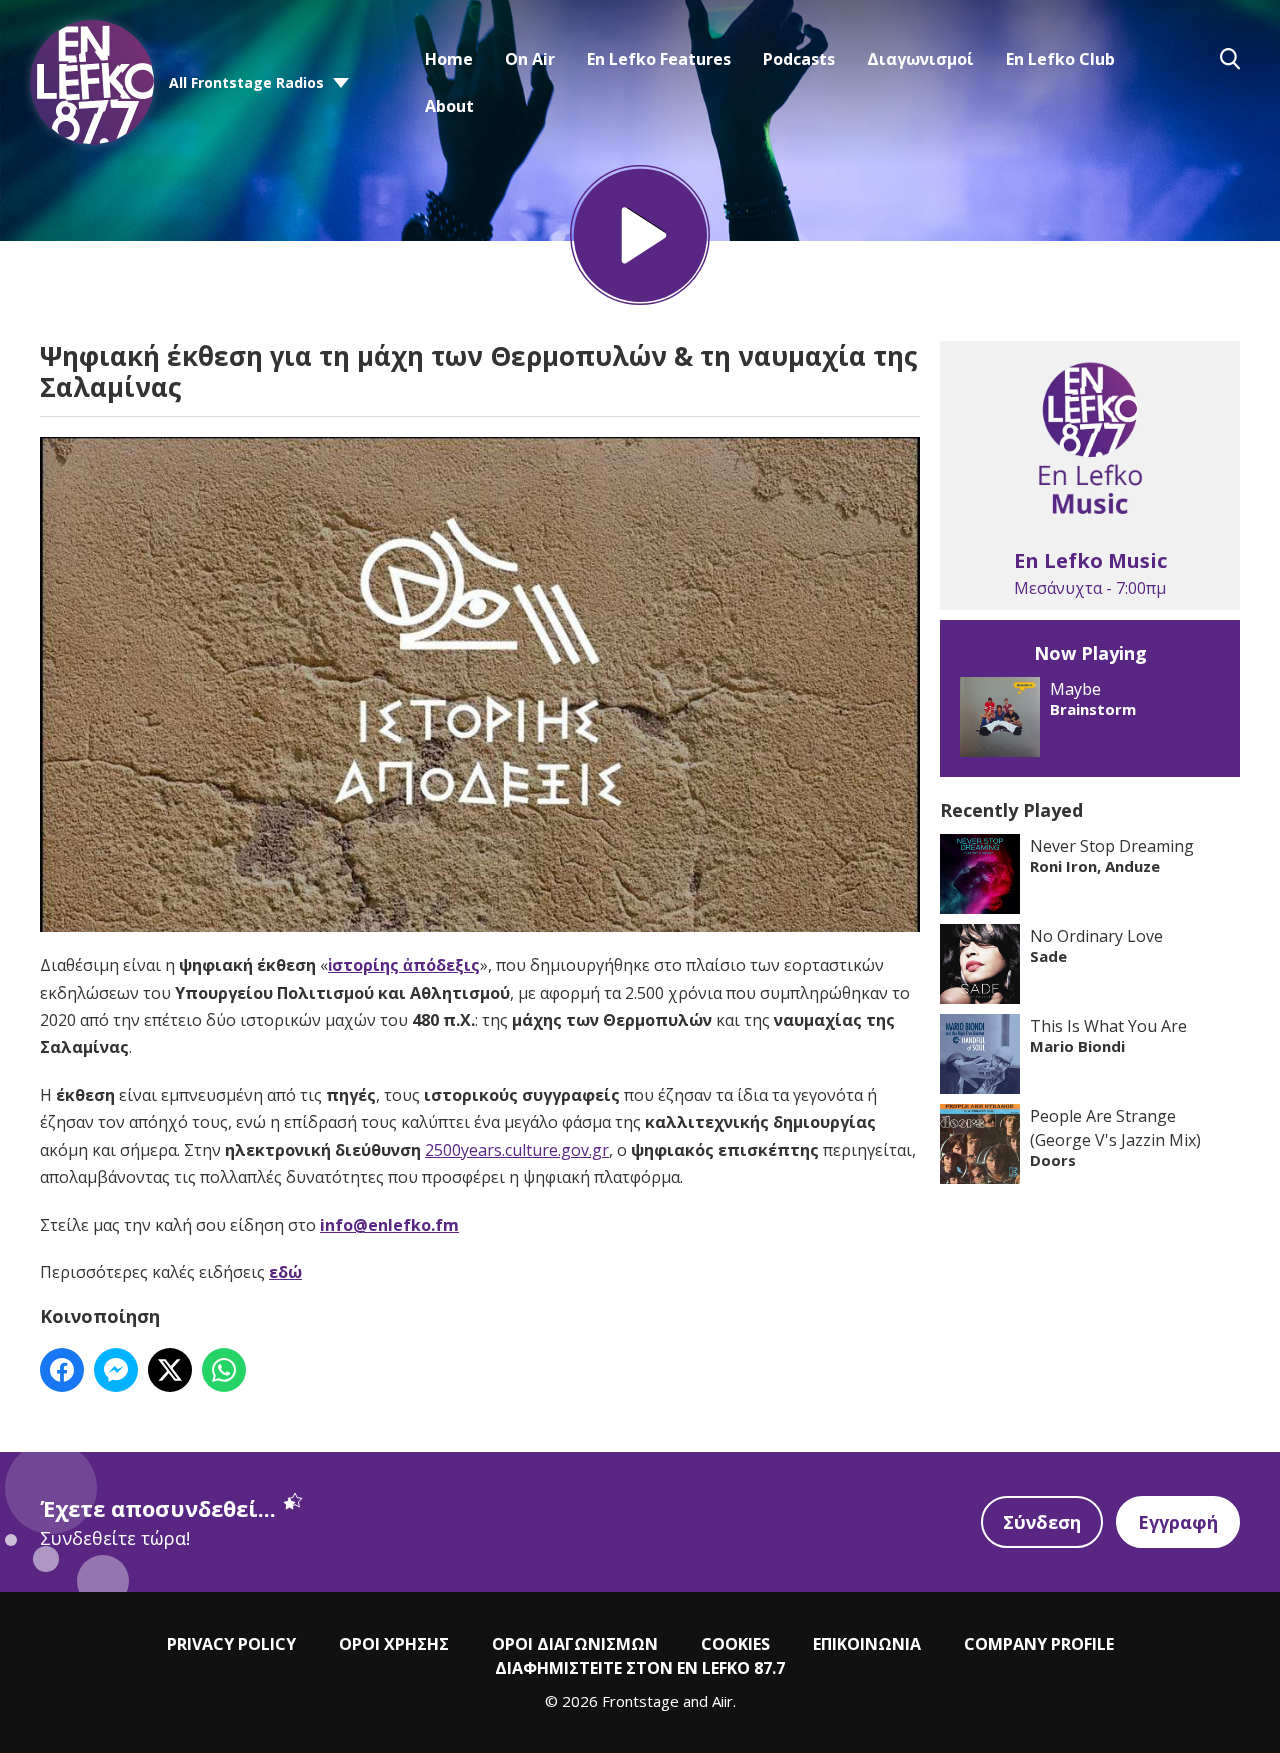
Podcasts (799, 59)
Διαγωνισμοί (920, 59)
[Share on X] (170, 1370)
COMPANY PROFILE (1039, 1644)
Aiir (722, 1701)
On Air (530, 59)
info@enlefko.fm (389, 1225)
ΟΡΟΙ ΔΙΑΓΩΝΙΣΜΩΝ (575, 1644)
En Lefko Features (659, 59)
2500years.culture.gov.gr (517, 1150)
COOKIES (735, 1644)
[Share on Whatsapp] (224, 1370)
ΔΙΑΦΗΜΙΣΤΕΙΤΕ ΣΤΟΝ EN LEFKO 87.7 (640, 1668)
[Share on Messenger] (116, 1370)
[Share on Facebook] (62, 1370)
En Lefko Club (1060, 59)
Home (449, 59)
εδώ (285, 1272)
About (449, 106)
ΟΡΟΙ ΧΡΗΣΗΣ (394, 1644)
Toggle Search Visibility (1230, 59)
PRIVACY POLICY (231, 1644)
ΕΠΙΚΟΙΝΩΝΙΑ (867, 1644)
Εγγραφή (1178, 1522)
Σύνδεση (1042, 1522)
